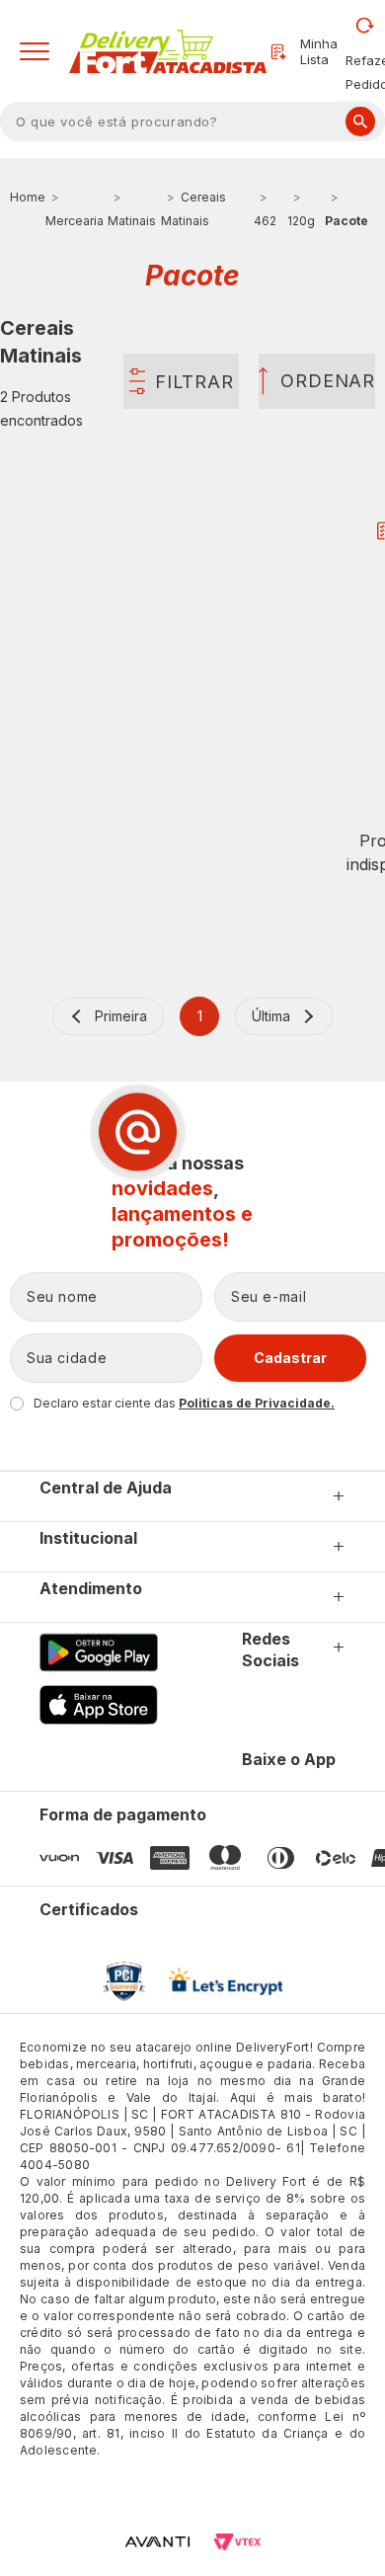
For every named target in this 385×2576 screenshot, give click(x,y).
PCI (124, 1981)
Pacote (346, 221)
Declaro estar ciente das (184, 1403)
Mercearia (75, 221)
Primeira (121, 1016)
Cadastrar (290, 1358)
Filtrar (194, 382)
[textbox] (192, 121)
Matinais (132, 221)
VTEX (237, 2542)
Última (271, 1016)
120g (301, 221)
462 (265, 221)
